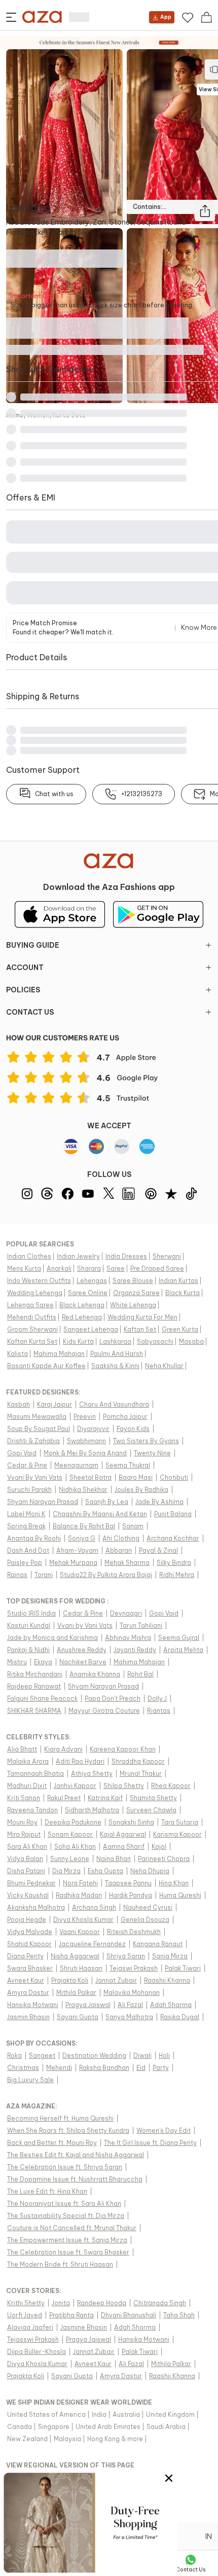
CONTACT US (30, 1012)
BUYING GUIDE (33, 945)
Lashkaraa (28, 208)
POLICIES (23, 990)
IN (209, 2536)
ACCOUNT (25, 968)
